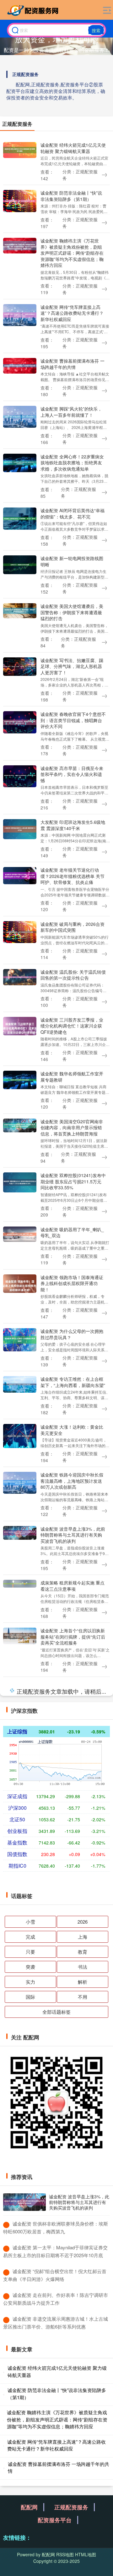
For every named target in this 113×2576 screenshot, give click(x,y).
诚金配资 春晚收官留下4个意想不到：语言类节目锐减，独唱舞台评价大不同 (73, 720)
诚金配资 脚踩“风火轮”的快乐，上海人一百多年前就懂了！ (71, 412)
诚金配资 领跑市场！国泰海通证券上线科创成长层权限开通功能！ (72, 1283)
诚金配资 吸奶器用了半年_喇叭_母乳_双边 (72, 1232)
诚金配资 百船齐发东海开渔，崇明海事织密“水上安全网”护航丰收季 (73, 1894)
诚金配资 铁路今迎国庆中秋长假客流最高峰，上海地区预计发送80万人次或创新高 (72, 1481)
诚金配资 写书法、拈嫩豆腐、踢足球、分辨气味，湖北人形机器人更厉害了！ (72, 666)
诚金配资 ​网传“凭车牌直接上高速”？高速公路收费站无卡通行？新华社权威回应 (72, 313)
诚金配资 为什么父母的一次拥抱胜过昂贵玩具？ (72, 1334)
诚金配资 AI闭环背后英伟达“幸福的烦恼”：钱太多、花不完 (73, 513)
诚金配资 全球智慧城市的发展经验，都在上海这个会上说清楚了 (72, 1688)
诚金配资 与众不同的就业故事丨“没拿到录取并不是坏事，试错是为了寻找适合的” (72, 1792)
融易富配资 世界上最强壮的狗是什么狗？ (72, 2250)
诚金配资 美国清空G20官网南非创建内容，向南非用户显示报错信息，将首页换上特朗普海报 (72, 1127)
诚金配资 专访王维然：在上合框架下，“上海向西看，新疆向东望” (73, 1382)
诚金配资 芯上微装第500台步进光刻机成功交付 (71, 1843)
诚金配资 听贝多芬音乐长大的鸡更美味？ (72, 1993)
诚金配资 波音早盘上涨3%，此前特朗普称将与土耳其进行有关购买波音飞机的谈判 (73, 1535)
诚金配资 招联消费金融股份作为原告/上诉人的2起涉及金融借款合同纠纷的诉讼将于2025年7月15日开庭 (73, 2304)
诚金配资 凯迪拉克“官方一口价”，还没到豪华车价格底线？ (70, 2142)
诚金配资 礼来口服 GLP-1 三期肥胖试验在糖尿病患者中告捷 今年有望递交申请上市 (73, 1739)
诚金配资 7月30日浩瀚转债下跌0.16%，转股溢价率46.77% (71, 1945)
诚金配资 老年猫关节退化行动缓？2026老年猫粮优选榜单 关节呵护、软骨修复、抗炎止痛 (73, 876)
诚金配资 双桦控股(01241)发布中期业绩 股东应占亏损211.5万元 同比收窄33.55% (73, 1181)
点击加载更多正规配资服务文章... (57, 2465)
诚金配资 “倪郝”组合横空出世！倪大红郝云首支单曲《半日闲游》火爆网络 (71, 2044)
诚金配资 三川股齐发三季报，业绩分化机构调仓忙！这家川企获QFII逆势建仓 (72, 1026)
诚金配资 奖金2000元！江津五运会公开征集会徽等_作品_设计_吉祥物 (73, 2409)
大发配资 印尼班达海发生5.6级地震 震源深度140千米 (73, 825)
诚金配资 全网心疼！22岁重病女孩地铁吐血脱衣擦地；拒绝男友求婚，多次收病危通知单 (72, 463)
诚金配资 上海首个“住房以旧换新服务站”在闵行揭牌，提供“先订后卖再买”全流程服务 (73, 1637)
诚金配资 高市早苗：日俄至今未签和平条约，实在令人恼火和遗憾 (72, 774)
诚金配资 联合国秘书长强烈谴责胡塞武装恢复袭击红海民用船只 (72, 2358)
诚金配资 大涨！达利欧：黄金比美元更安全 (72, 1430)
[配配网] (34, 10)
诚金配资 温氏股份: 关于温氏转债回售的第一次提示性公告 (73, 975)
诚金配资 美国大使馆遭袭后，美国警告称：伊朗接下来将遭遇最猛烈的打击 (72, 612)
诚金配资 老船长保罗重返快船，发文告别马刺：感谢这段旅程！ (72, 2095)
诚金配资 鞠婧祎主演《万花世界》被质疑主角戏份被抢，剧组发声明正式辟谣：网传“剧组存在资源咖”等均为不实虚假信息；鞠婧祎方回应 (72, 253)
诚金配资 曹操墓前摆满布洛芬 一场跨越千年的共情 (73, 364)
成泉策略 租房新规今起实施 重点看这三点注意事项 (73, 1586)
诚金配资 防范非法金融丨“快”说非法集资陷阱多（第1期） (71, 196)
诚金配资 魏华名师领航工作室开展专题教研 (72, 1076)
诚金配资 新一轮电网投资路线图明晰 (72, 561)
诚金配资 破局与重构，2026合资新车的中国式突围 (73, 927)
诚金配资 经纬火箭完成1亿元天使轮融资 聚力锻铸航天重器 (73, 148)
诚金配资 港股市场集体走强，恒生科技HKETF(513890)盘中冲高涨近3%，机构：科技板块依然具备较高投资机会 (72, 2196)
